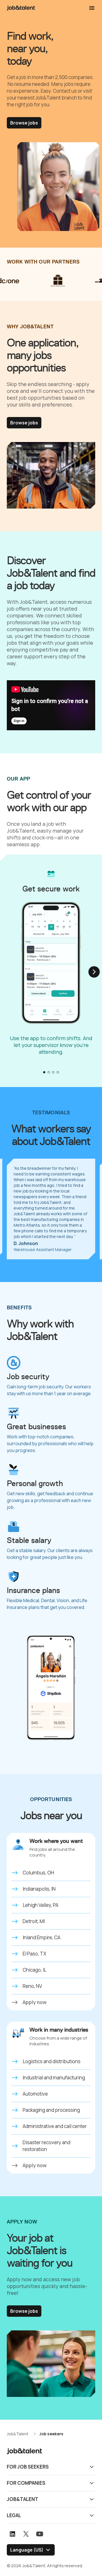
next (94, 972)
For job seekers (28, 2467)
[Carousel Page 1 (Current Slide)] (44, 1072)
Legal (14, 2515)
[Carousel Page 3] (53, 1072)
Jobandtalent (21, 8)
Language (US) (27, 2550)
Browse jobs (24, 123)
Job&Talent (23, 2499)
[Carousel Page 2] (49, 1072)
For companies (26, 2483)
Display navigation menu (92, 8)
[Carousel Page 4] (58, 1072)
